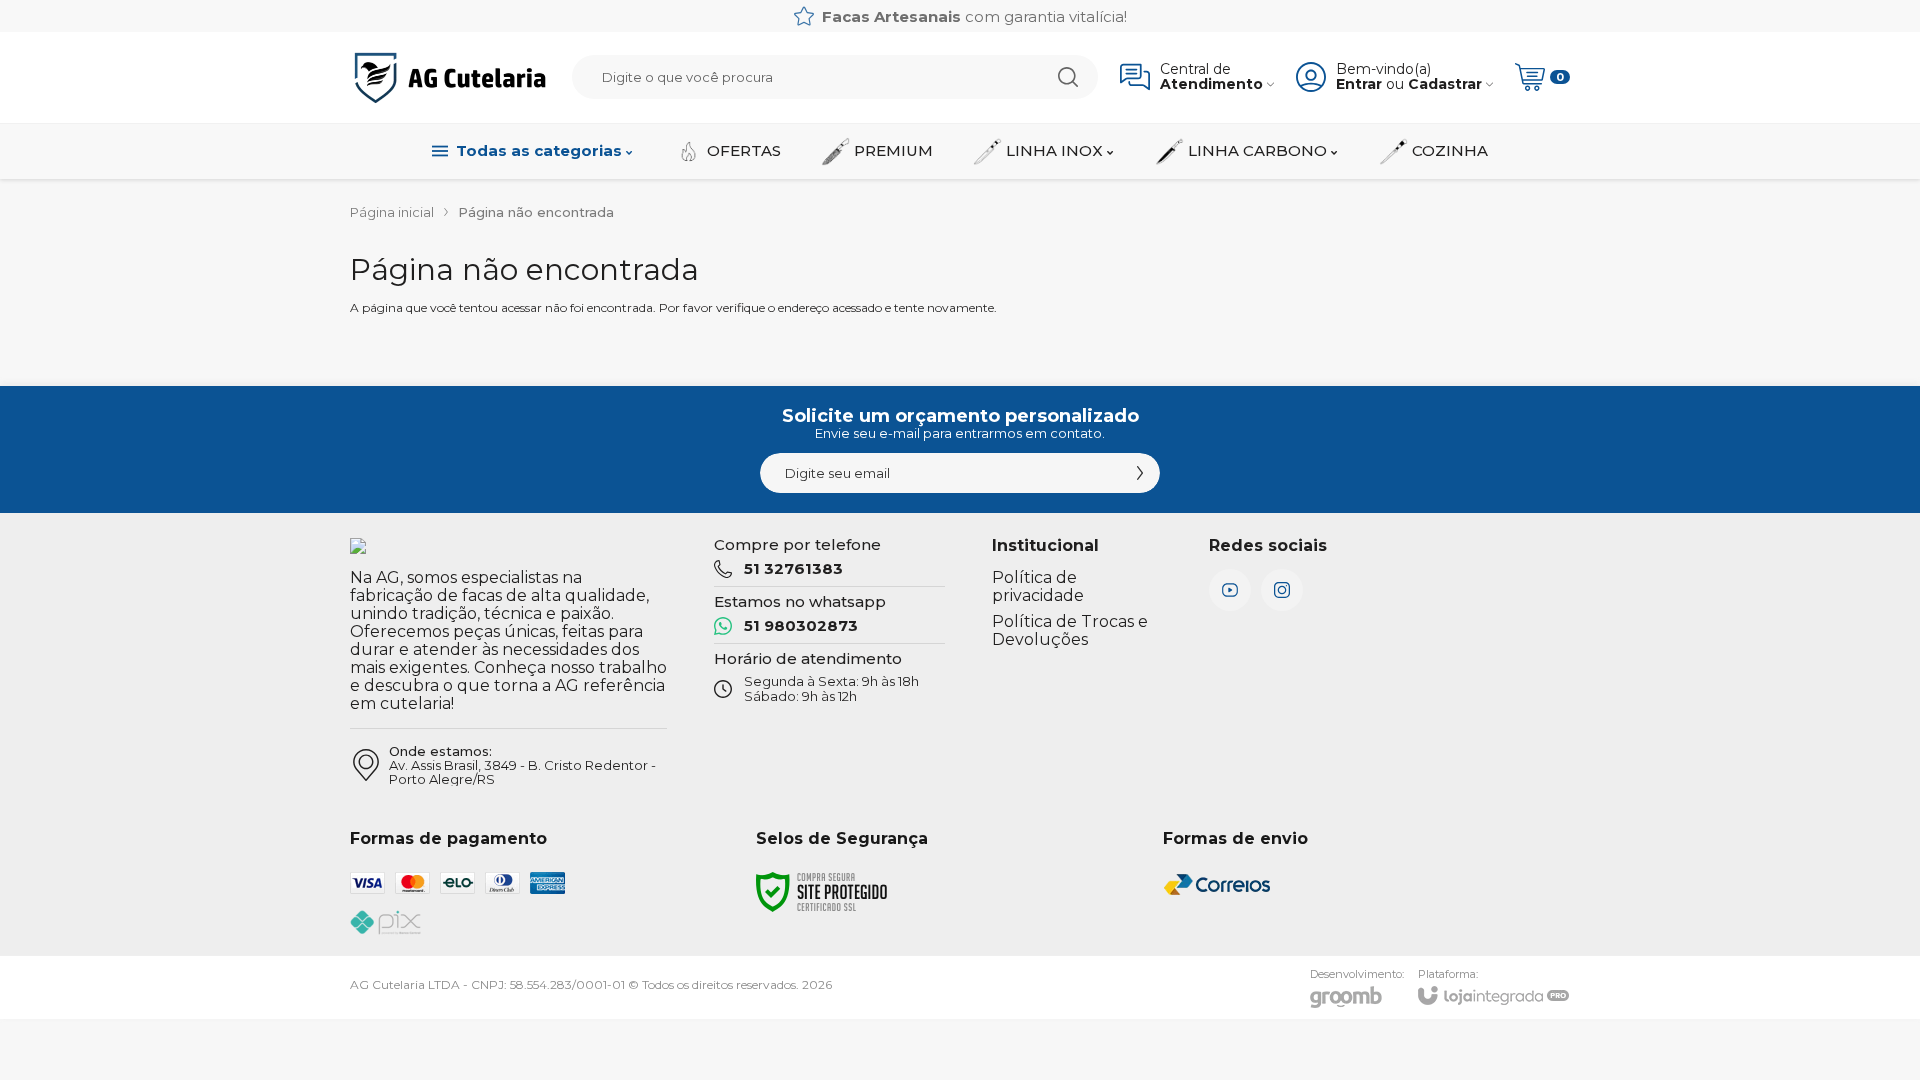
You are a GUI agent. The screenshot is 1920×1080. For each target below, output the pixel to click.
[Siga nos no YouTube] (1230, 590)
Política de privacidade (1038, 586)
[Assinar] (1140, 473)
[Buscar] (1068, 77)
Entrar (1359, 84)
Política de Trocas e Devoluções (1070, 630)
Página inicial (392, 212)
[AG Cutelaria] (450, 77)
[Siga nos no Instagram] (1282, 590)
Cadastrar (1445, 84)
